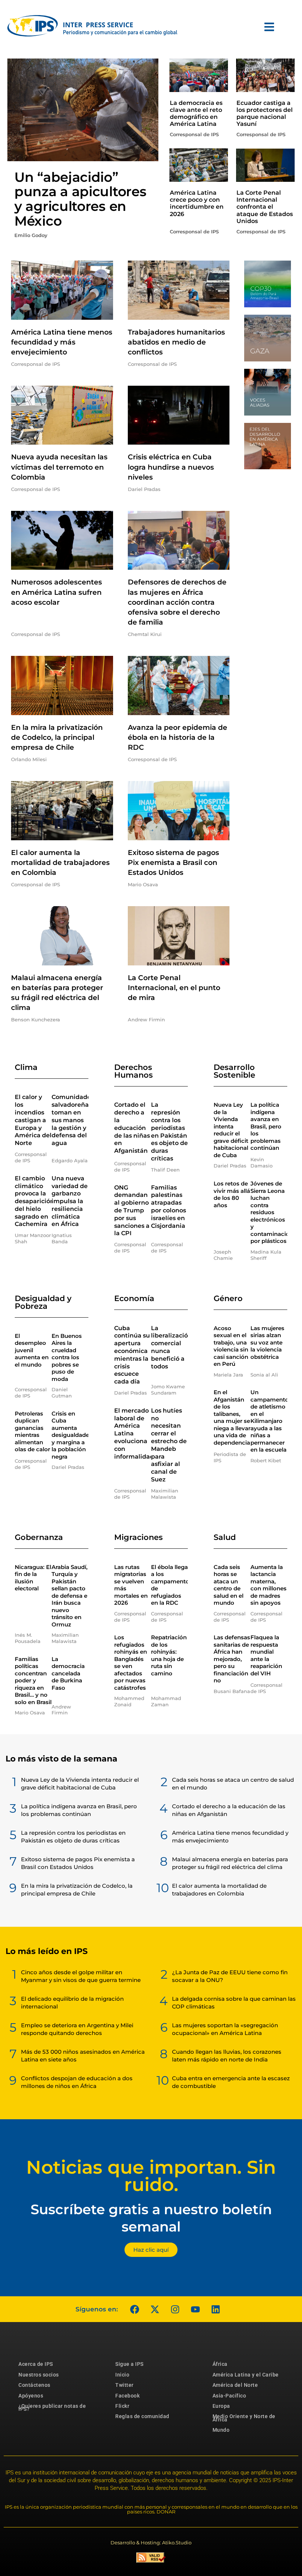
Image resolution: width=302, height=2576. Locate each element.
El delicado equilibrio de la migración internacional (72, 2003)
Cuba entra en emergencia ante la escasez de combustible (231, 2082)
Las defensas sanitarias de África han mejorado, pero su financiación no (232, 1659)
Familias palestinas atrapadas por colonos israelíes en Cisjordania (168, 1207)
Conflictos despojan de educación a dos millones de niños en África (77, 2082)
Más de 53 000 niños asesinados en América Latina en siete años (83, 2056)
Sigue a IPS (129, 2364)
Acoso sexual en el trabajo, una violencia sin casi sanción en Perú (231, 1346)
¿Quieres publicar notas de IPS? (52, 2407)
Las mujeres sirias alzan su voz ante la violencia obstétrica (267, 1342)
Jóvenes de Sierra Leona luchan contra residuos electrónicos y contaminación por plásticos (272, 1212)
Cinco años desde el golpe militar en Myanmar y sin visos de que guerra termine (81, 1976)
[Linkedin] (215, 2309)
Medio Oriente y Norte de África (244, 2418)
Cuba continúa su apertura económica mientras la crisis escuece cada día (132, 1355)
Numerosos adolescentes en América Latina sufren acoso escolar (57, 592)
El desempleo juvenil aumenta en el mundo (32, 1350)
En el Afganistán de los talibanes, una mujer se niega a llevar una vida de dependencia (232, 1417)
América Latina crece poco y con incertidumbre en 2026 (197, 203)
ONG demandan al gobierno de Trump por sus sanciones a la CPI (132, 1211)
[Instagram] (175, 2309)
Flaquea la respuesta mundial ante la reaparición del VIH (266, 1655)
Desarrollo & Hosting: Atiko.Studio (151, 2543)
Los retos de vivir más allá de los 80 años (232, 1194)
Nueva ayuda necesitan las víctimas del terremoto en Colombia (59, 467)
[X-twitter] (155, 2309)
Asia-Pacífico (229, 2396)
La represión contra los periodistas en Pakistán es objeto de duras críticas (169, 1132)
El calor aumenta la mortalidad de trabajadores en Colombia (60, 863)
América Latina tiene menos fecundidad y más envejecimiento (62, 342)
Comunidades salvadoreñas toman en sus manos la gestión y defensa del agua (73, 1120)
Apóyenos (31, 2396)
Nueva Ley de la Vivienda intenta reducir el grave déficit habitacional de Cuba (231, 1130)
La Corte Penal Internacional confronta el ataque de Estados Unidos (265, 207)
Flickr (122, 2406)
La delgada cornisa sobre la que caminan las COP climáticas (234, 2003)
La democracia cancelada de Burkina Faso (68, 1673)
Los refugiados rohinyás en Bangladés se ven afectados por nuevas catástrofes (131, 1662)
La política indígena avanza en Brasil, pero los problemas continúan (266, 1126)
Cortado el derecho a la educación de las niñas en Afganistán (132, 1128)
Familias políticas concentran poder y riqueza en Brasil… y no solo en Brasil (33, 1681)
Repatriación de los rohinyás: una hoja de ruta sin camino (169, 1655)
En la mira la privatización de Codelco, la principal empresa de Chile (57, 737)
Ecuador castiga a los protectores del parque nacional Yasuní (265, 114)
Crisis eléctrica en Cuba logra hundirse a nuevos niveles (171, 467)
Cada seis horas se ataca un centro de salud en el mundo (229, 1585)
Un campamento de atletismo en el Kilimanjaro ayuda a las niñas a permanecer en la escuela (270, 1421)
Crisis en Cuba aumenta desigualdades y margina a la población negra (72, 1435)
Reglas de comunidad (142, 2416)
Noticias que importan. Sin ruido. (151, 2176)
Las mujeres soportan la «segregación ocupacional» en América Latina (225, 2029)
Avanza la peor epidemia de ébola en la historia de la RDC (178, 737)
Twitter (124, 2385)
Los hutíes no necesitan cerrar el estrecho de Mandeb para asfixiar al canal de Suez (169, 1445)
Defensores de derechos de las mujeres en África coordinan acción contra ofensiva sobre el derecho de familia (177, 602)
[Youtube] (195, 2309)
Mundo (221, 2430)
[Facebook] (134, 2309)
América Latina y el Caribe (246, 2375)
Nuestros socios (39, 2375)
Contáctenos (34, 2385)
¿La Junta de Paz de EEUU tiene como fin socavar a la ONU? (230, 1976)
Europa (221, 2406)
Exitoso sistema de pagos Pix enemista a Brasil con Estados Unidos (173, 863)
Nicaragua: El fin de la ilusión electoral (33, 1578)
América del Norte (235, 2385)
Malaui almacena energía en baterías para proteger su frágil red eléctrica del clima (230, 1863)
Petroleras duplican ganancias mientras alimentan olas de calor (32, 1432)
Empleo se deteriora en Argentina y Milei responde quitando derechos (77, 2029)
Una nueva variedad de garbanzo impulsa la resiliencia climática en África (70, 1201)
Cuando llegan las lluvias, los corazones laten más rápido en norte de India (227, 2056)
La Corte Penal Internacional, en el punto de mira (174, 988)
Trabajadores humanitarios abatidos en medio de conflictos (176, 342)
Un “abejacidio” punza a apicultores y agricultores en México (80, 199)
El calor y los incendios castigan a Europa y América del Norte (33, 1120)
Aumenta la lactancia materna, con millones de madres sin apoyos (268, 1585)
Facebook (127, 2396)
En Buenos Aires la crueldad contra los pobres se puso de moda (67, 1357)
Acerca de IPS (36, 2364)
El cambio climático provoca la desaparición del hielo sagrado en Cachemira (34, 1201)
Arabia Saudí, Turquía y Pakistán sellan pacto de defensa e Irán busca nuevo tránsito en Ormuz (70, 1596)
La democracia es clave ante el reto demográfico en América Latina (196, 114)
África (220, 2364)
